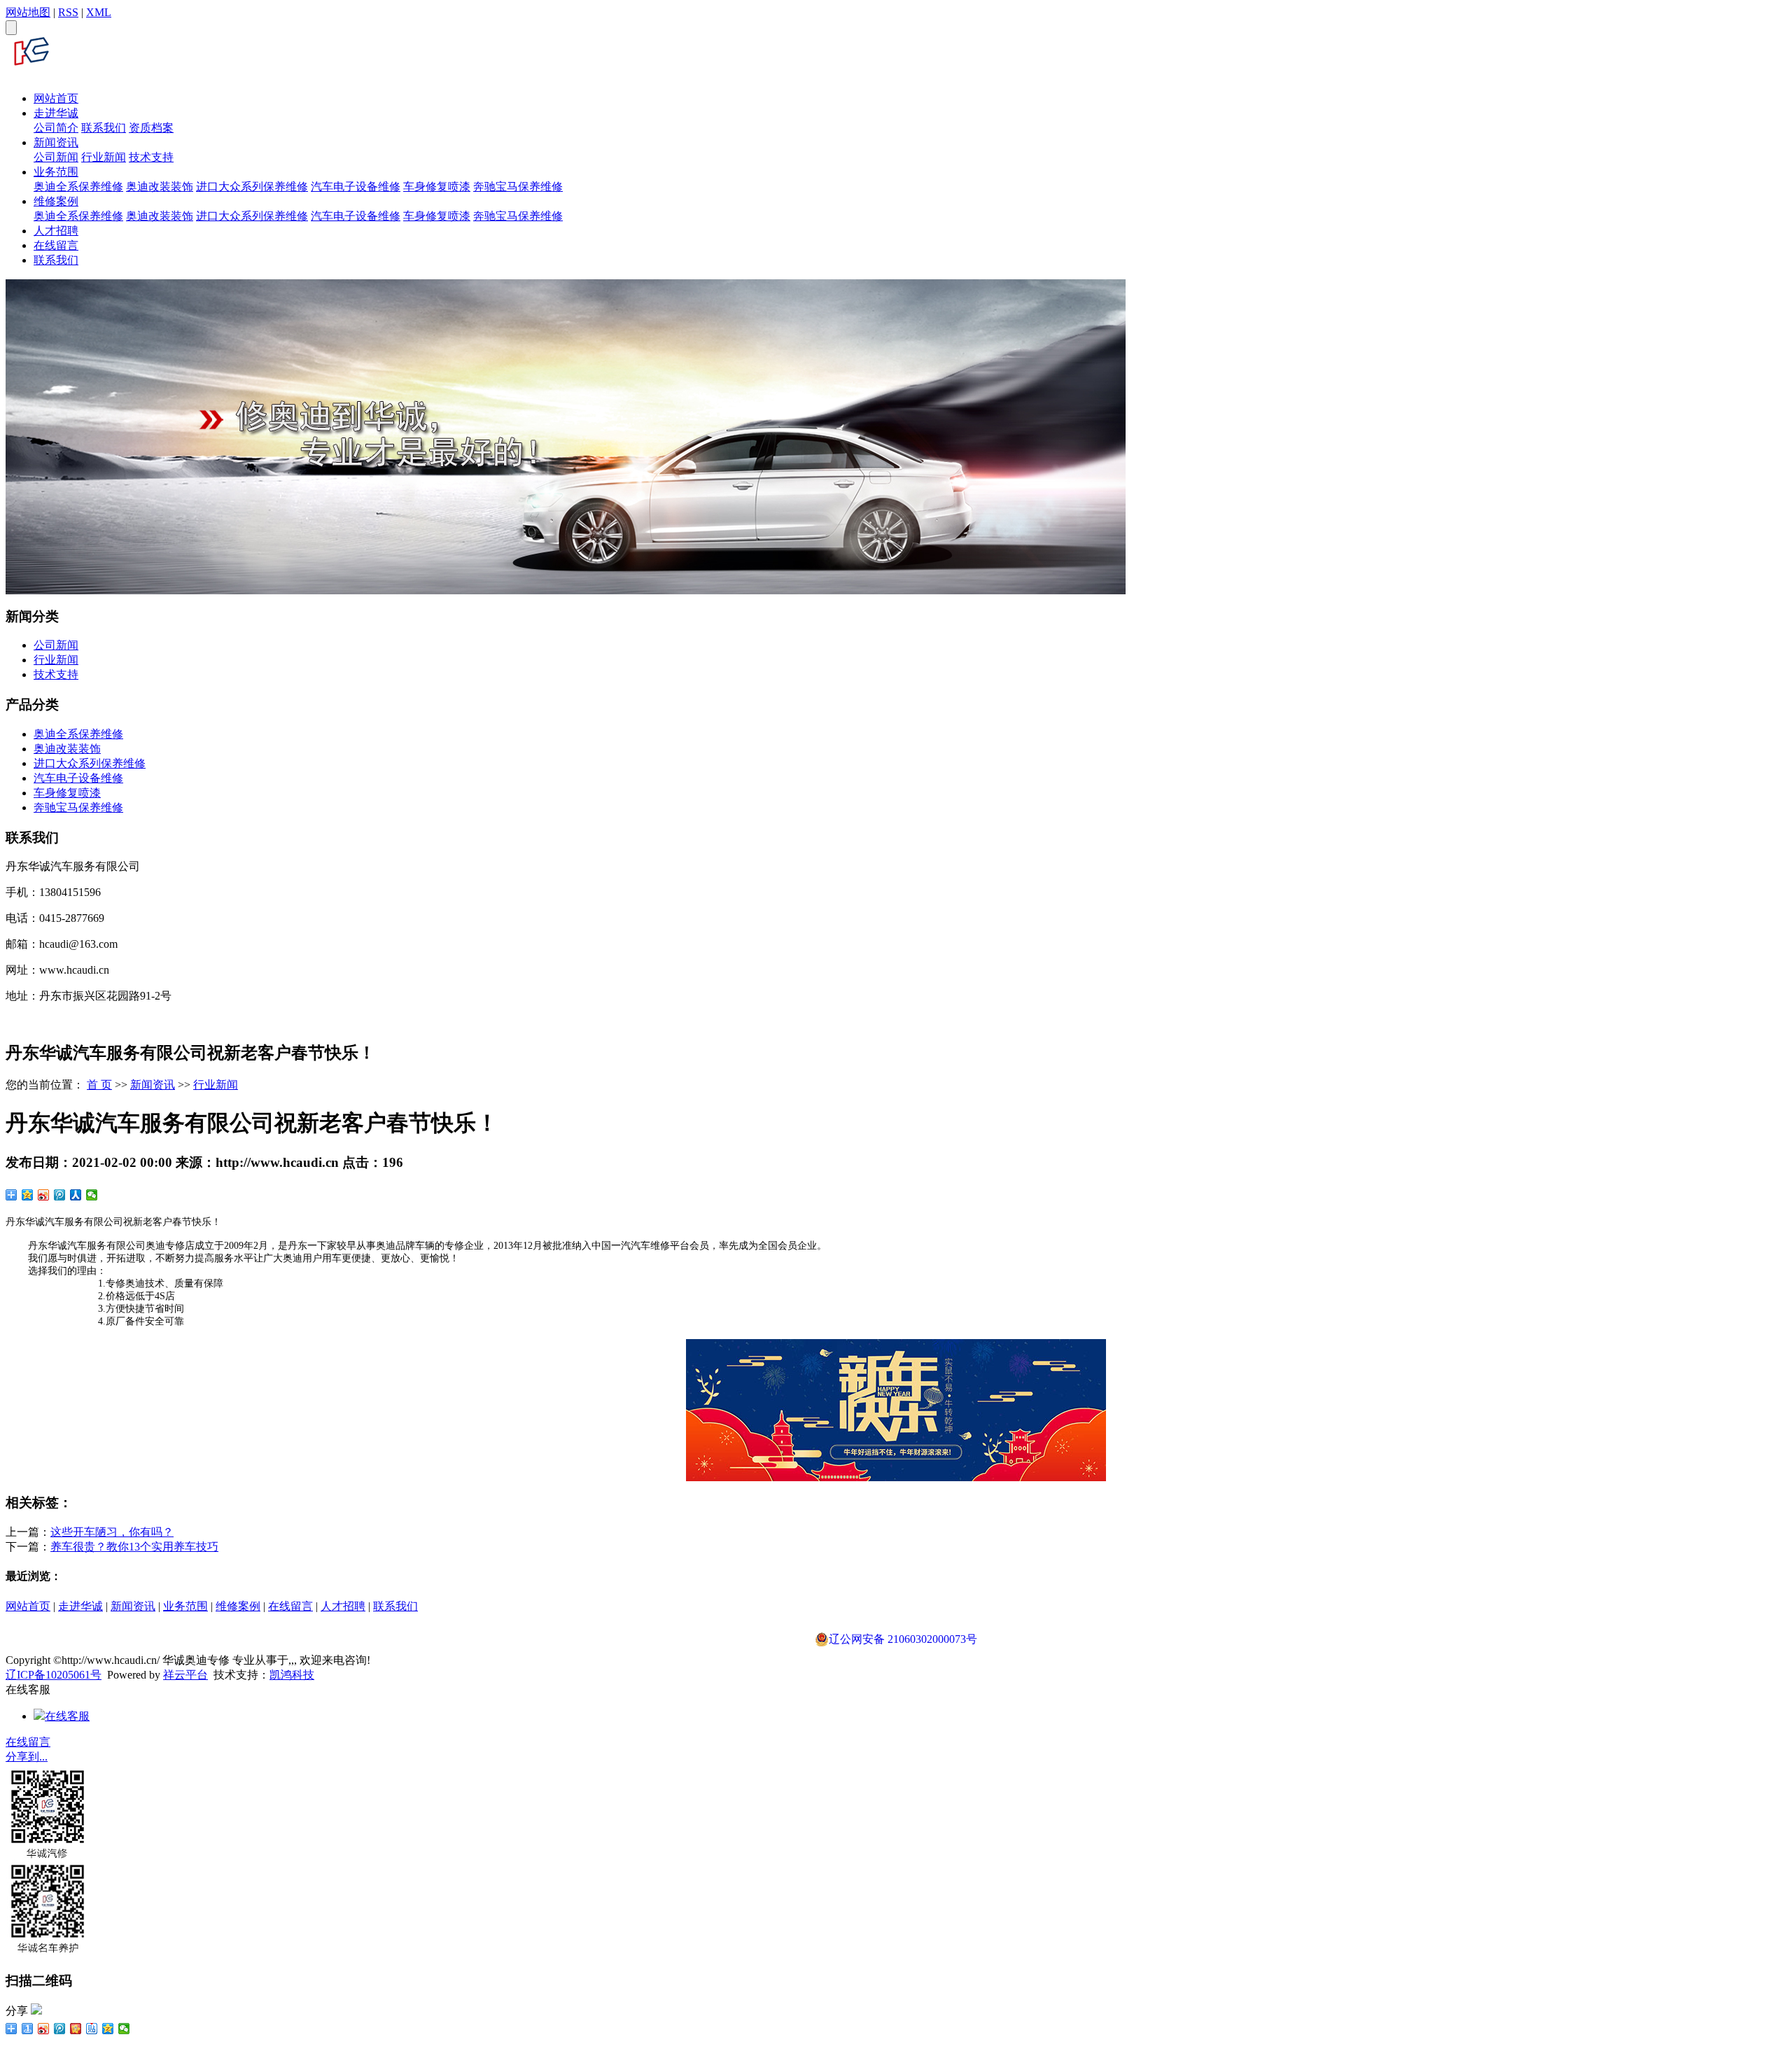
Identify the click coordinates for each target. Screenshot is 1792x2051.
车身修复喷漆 (437, 187)
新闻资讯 (56, 142)
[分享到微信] (92, 1195)
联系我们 (104, 128)
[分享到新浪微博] (44, 1195)
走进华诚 (56, 113)
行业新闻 (104, 157)
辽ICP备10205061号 (54, 1675)
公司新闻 (56, 157)
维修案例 (56, 201)
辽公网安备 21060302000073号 (903, 1639)
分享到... (27, 1757)
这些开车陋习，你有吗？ (112, 1532)
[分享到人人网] (76, 1195)
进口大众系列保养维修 (252, 187)
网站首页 (56, 98)
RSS (68, 12)
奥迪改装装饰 (160, 187)
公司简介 (56, 128)
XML (99, 12)
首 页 (99, 1085)
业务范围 (56, 172)
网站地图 (28, 12)
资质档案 (151, 128)
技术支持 (151, 157)
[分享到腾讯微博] (60, 1195)
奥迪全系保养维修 (78, 187)
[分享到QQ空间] (28, 1195)
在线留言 (56, 245)
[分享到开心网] (76, 2029)
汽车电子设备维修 (356, 187)
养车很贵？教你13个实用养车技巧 (134, 1547)
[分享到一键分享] (28, 2029)
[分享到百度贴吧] (92, 2029)
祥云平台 (185, 1675)
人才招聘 (56, 231)
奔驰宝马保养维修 (518, 187)
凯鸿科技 (292, 1675)
